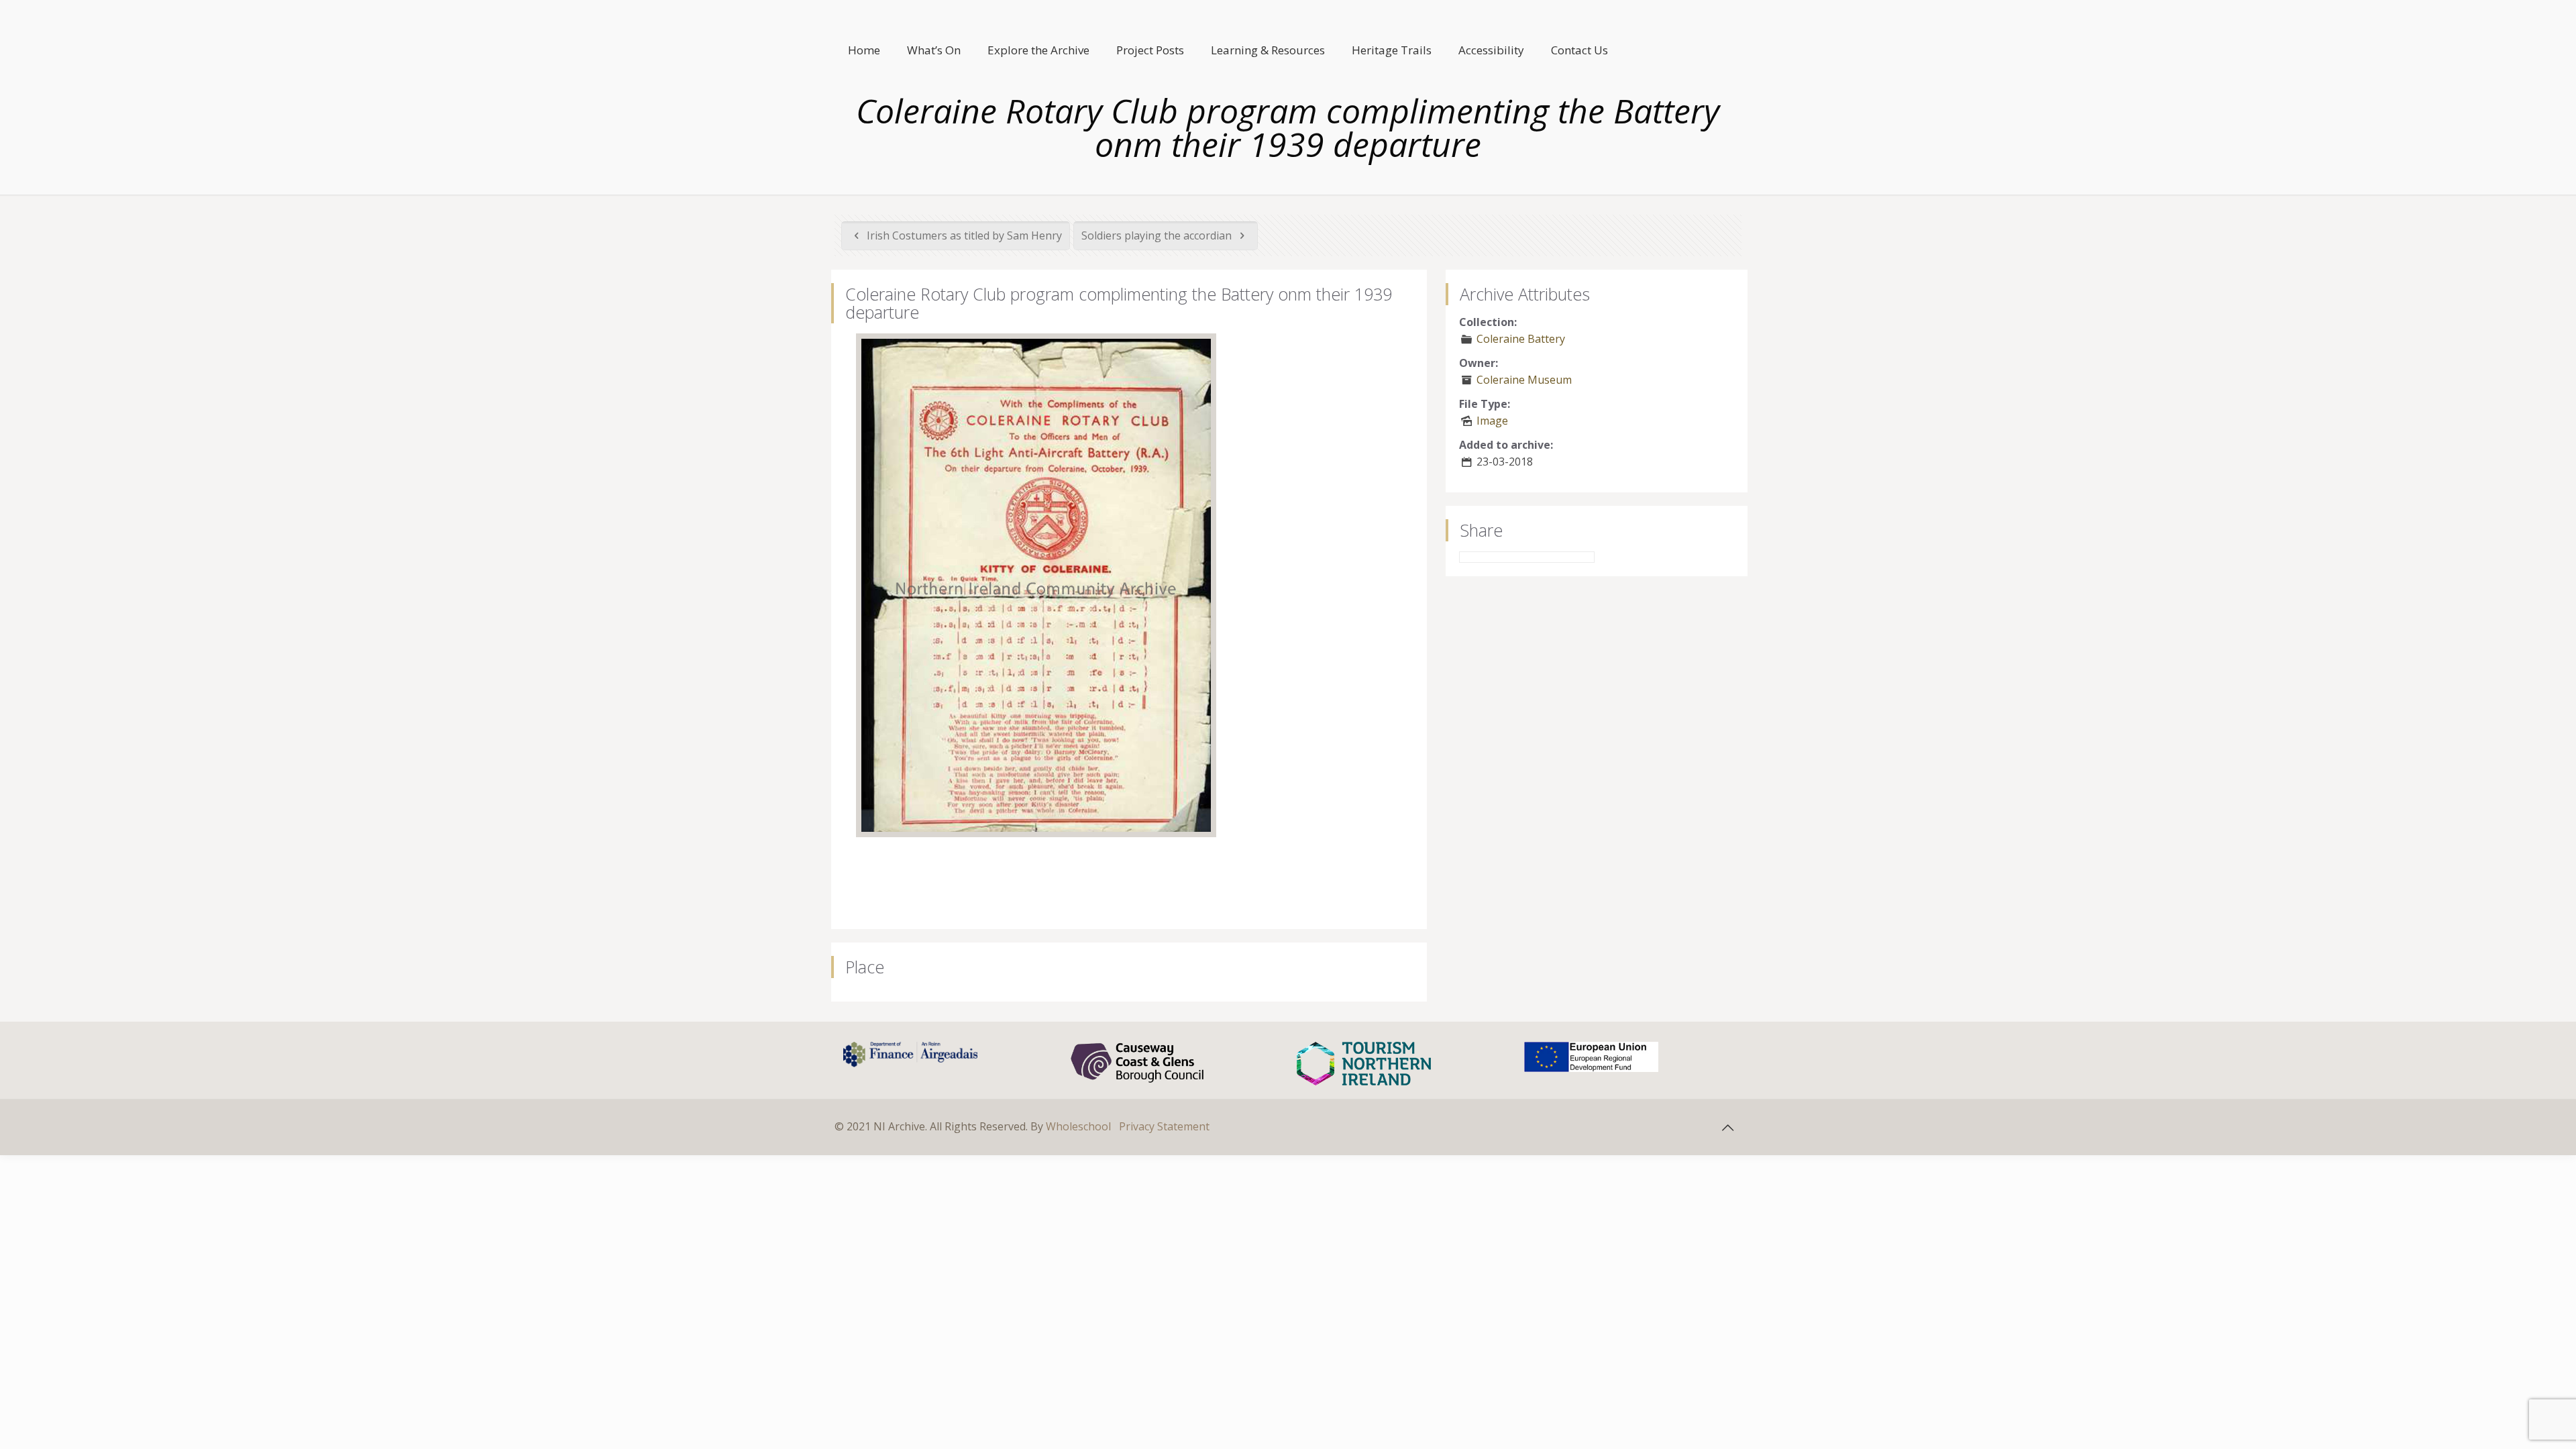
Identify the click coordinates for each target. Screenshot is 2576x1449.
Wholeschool (1078, 1126)
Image (1492, 421)
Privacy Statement (1164, 1126)
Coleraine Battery (1521, 339)
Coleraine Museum (1524, 380)
